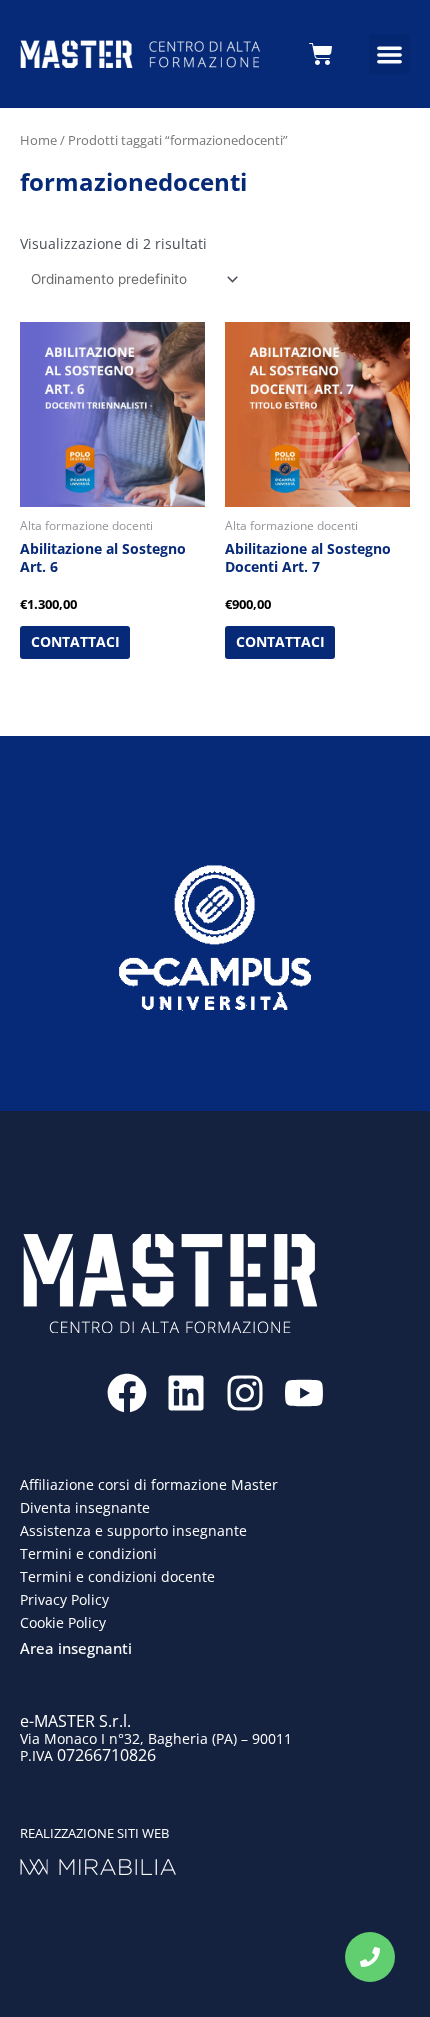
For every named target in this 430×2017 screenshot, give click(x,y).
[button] (389, 54)
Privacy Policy (64, 1599)
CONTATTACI (75, 641)
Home (38, 140)
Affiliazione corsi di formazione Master (149, 1484)
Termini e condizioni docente (117, 1576)
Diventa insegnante (85, 1507)
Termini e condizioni (88, 1553)
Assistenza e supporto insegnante (133, 1530)
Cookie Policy (63, 1622)
